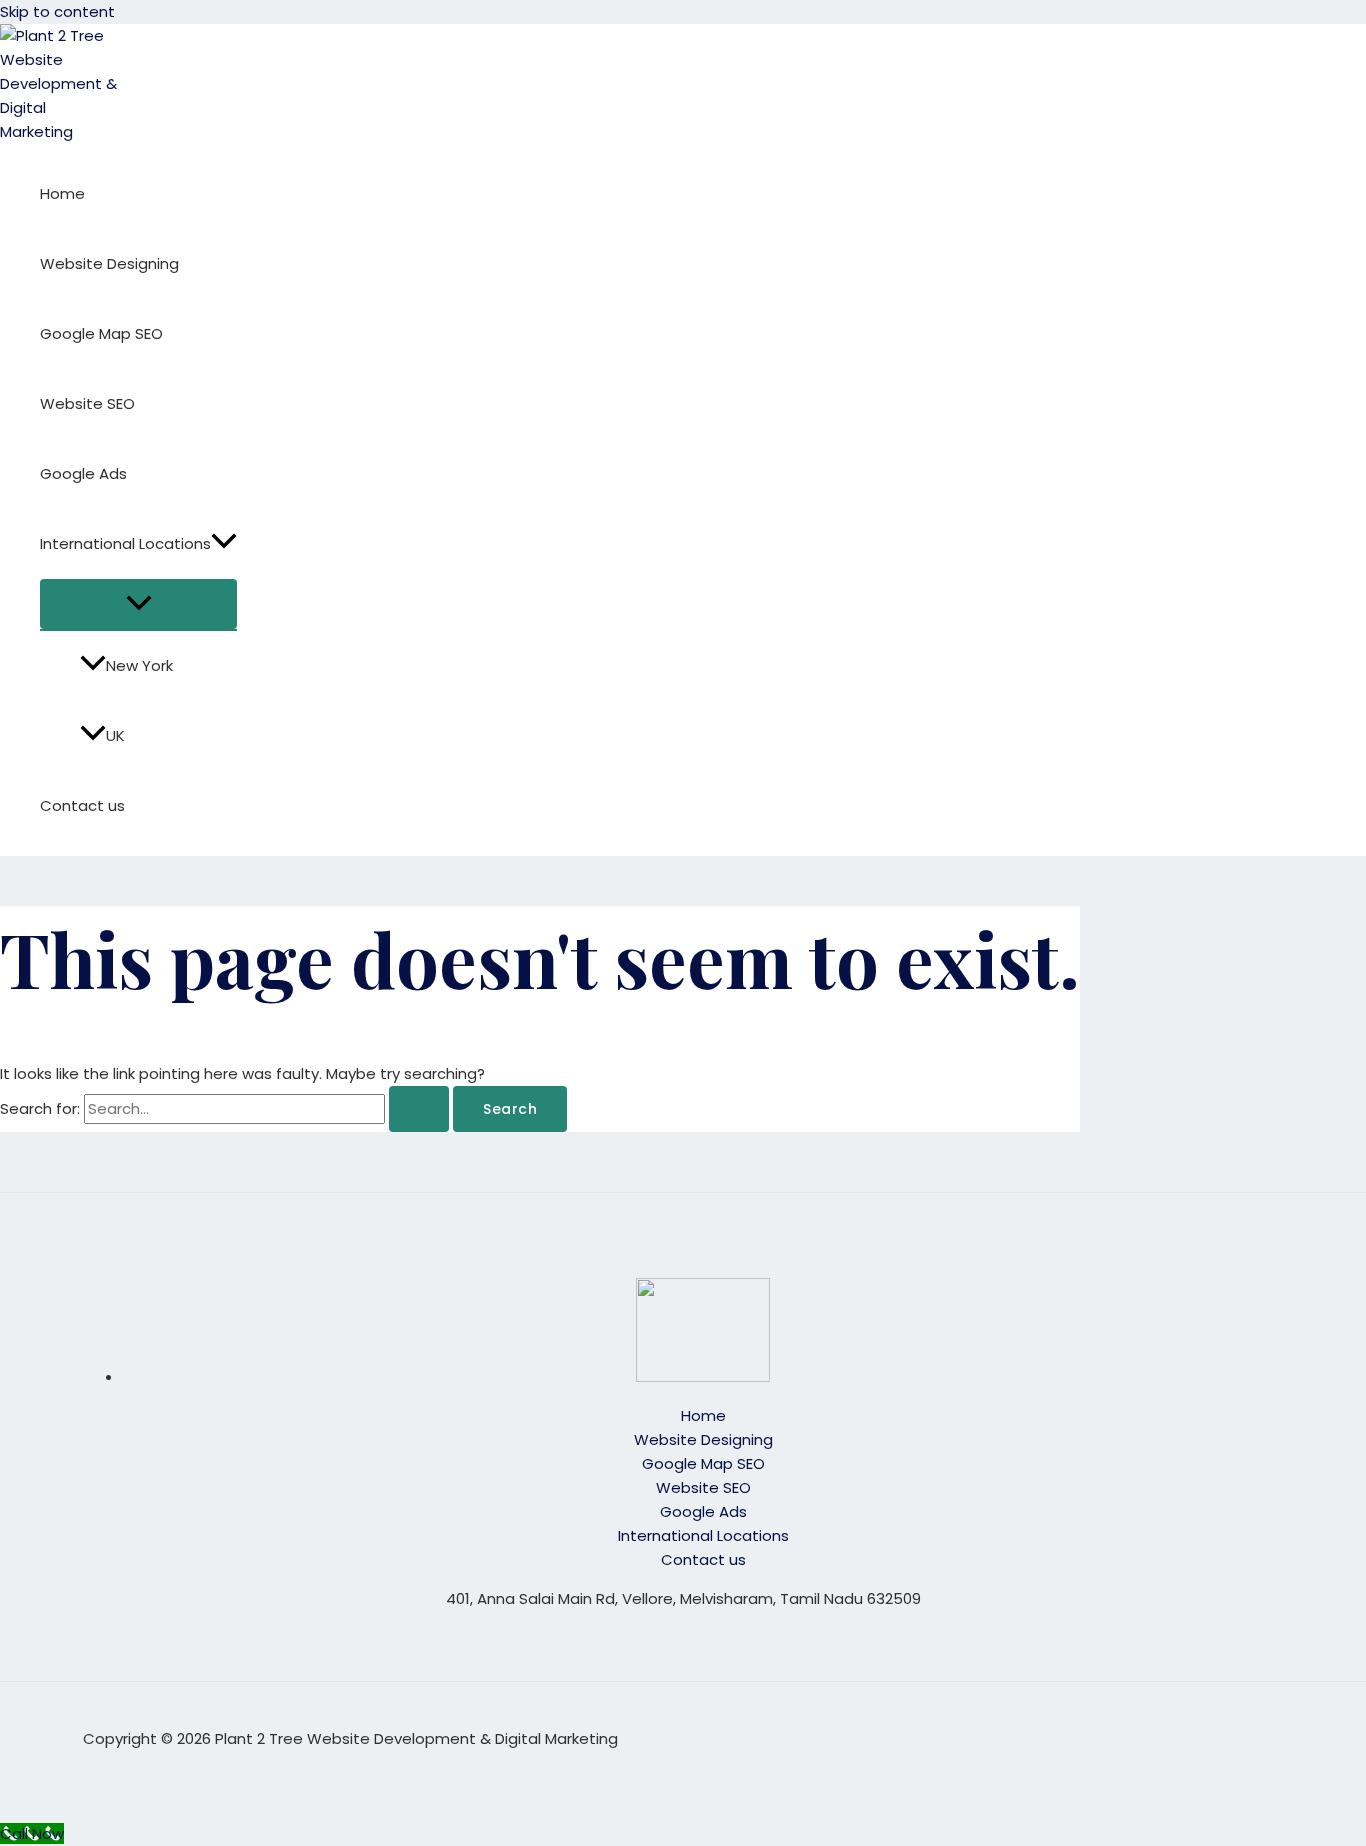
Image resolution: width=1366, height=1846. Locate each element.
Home (62, 193)
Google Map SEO (101, 333)
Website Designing (109, 263)
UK (115, 735)
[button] (224, 544)
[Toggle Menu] (138, 604)
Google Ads (83, 473)
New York (139, 665)
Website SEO (87, 403)
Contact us (82, 805)
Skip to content (57, 11)
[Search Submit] (419, 1109)
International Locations (125, 543)
